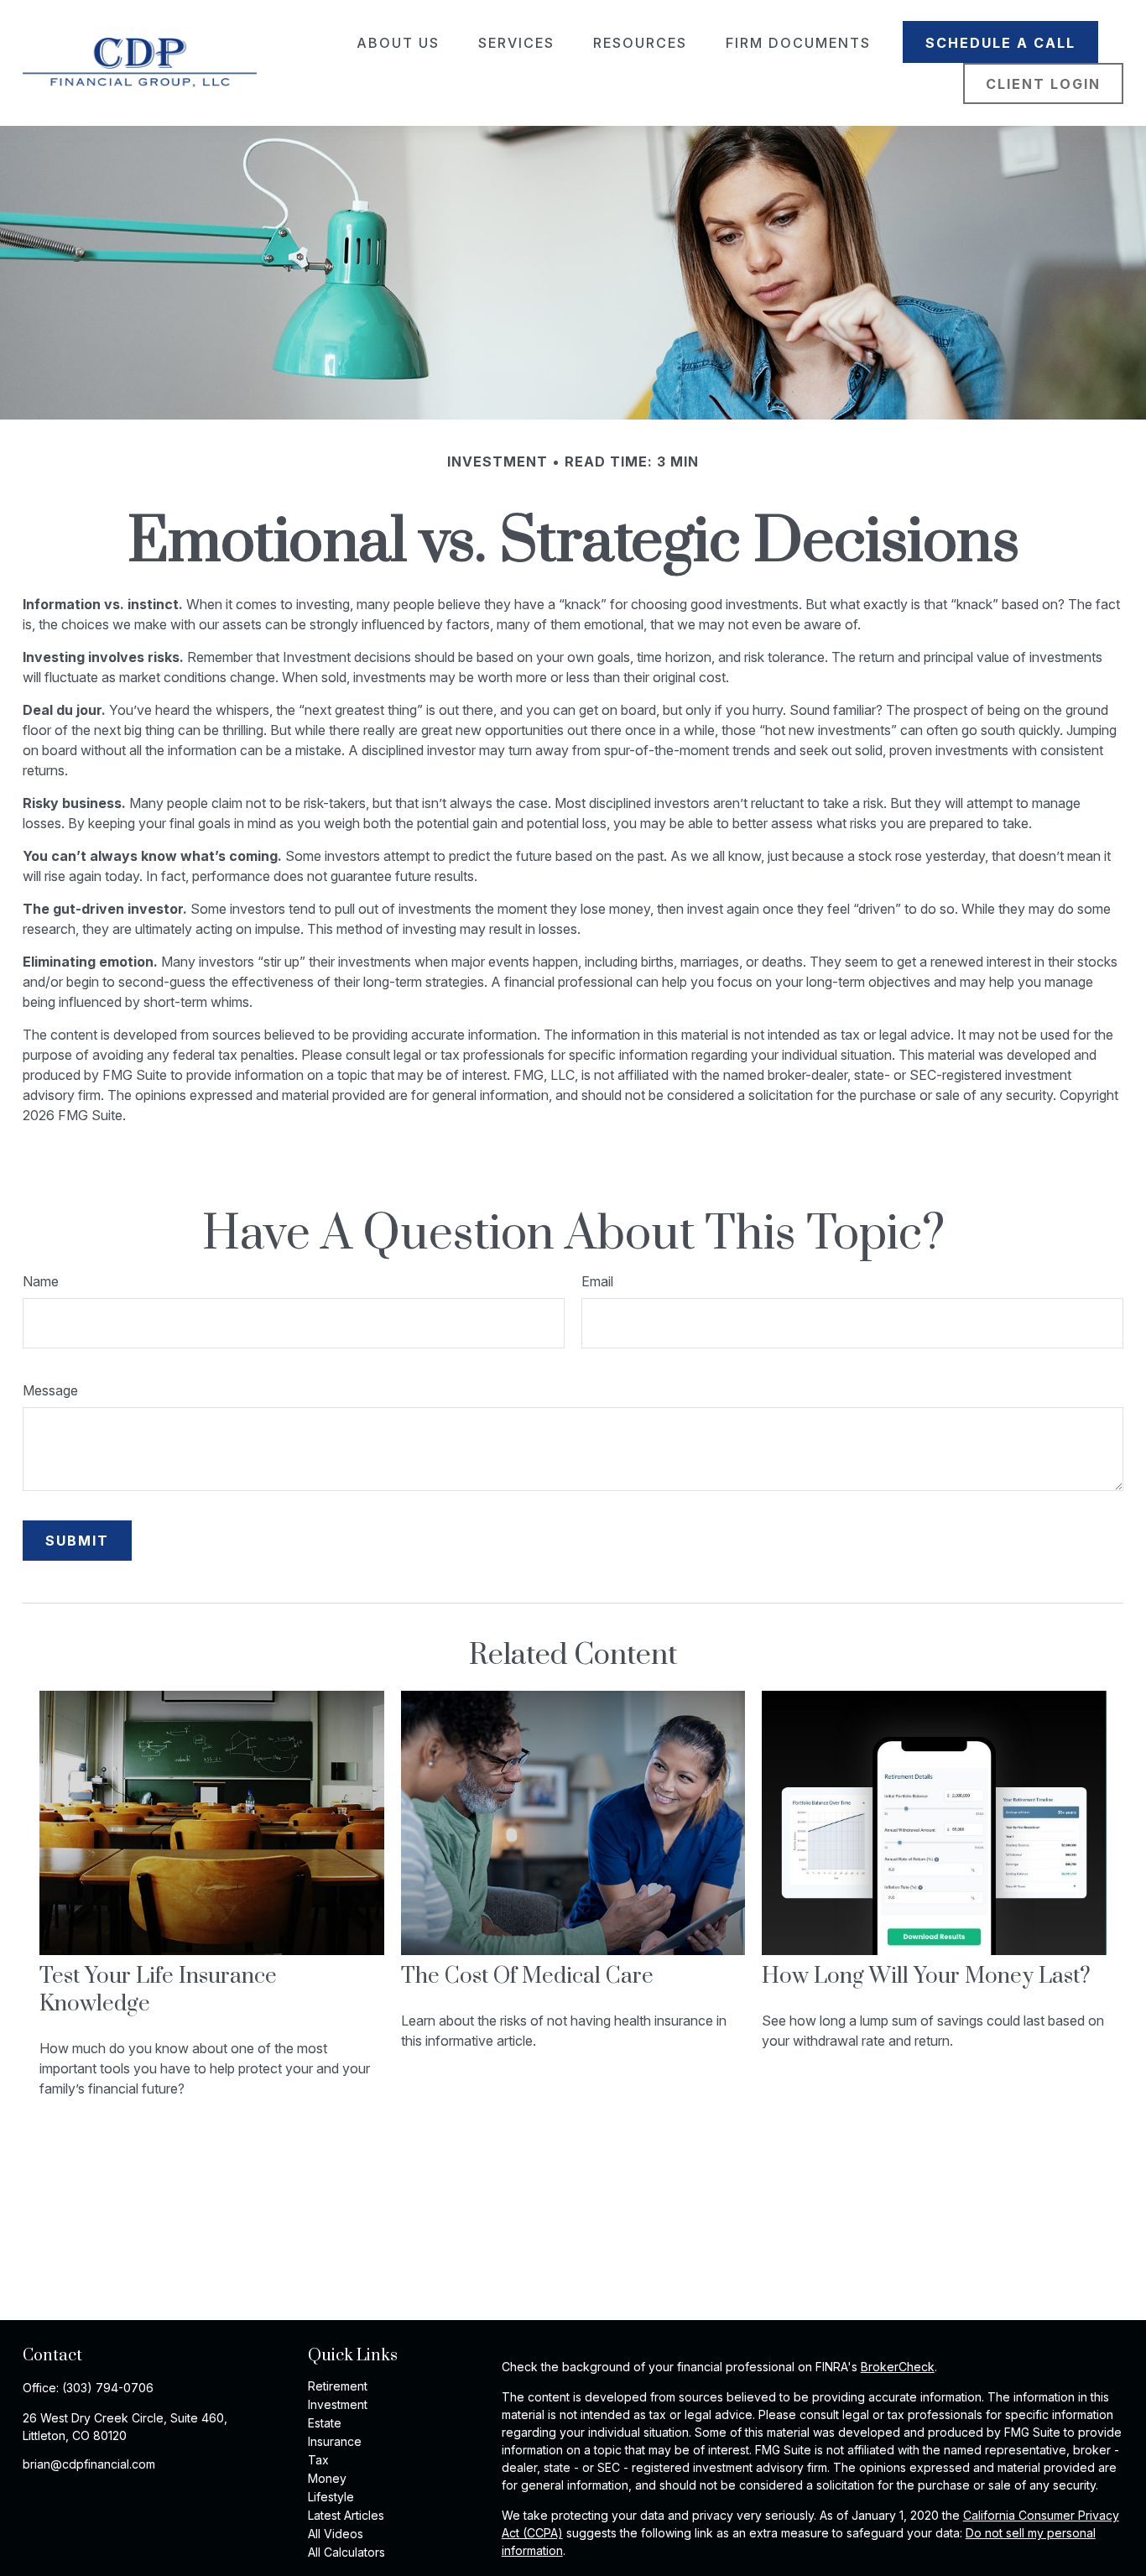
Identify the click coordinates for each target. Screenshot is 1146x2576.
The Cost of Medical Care (527, 1976)
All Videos (336, 2534)
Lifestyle (331, 2497)
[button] (398, 42)
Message (50, 1390)
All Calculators (346, 2552)
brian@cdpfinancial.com (89, 2464)
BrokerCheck (898, 2367)
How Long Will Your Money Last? (926, 1976)
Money (327, 2478)
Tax (318, 2460)
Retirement (338, 2386)
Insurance (335, 2441)
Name (41, 1281)
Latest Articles (346, 2515)
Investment (338, 2404)
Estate (325, 2423)
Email (597, 1281)
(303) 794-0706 (108, 2388)
